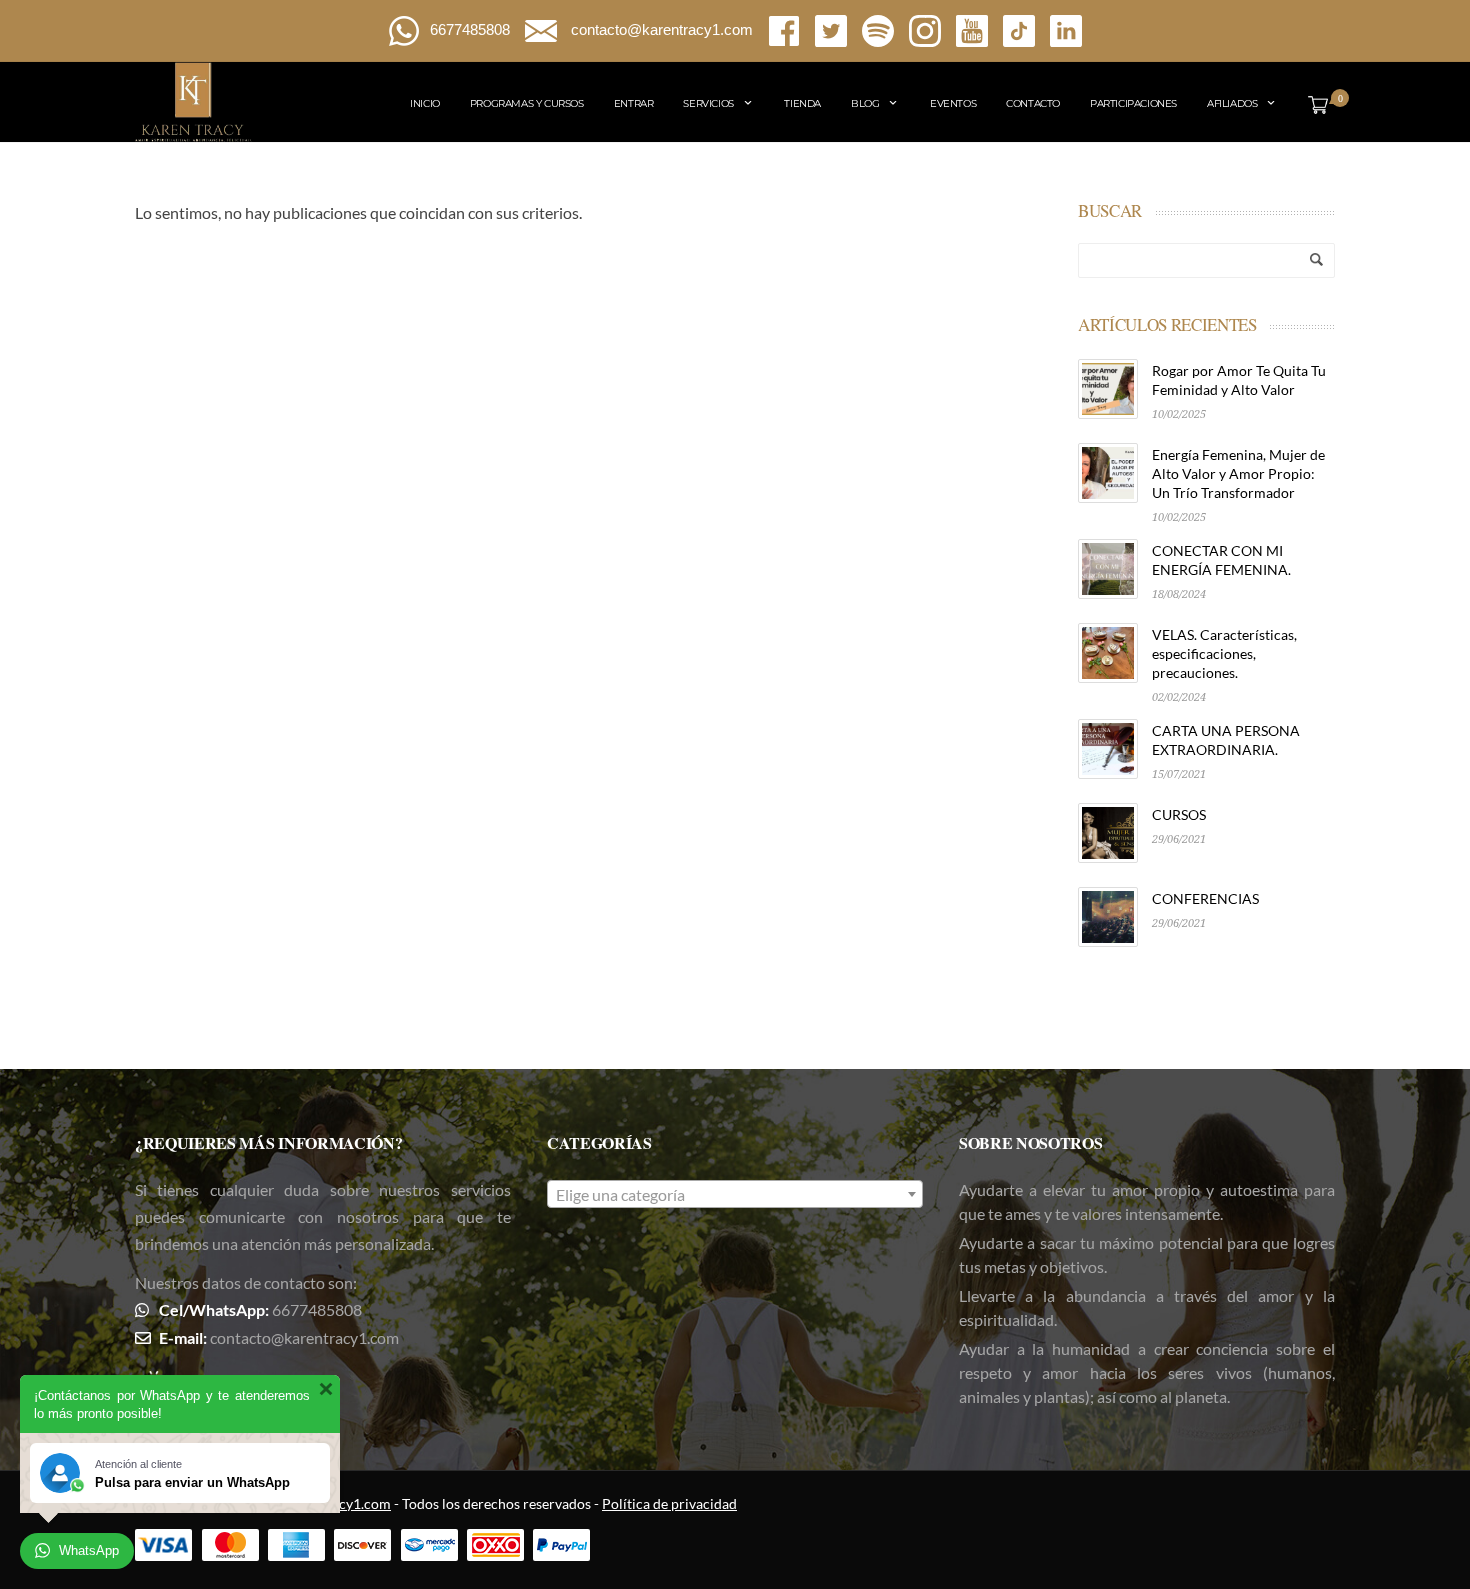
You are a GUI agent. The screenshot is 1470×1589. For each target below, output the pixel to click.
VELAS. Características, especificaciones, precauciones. (1224, 653)
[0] (1314, 104)
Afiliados (1232, 103)
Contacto (1033, 103)
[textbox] (735, 1195)
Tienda (802, 103)
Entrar (634, 103)
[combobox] (735, 1194)
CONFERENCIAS (1205, 898)
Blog (865, 103)
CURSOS (1179, 814)
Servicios (708, 103)
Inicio (425, 103)
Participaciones (1133, 103)
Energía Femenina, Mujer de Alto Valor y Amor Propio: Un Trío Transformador (1238, 473)
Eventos (953, 103)
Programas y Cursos (527, 103)
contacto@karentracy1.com (304, 1337)
